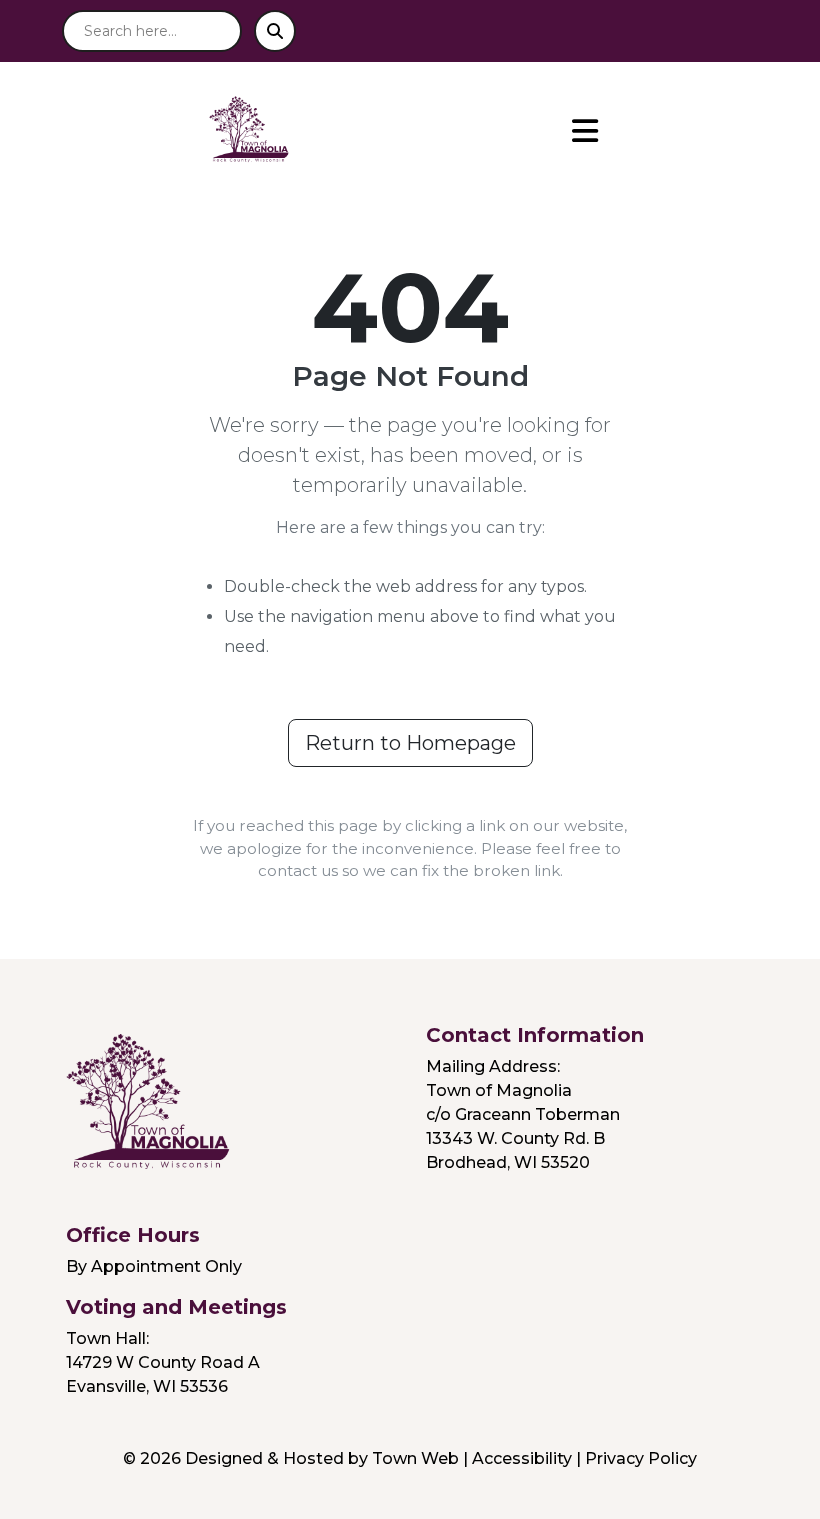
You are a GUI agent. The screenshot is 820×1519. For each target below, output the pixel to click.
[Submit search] (275, 31)
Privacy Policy (641, 1458)
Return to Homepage (410, 743)
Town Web (415, 1458)
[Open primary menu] (585, 131)
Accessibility (522, 1458)
